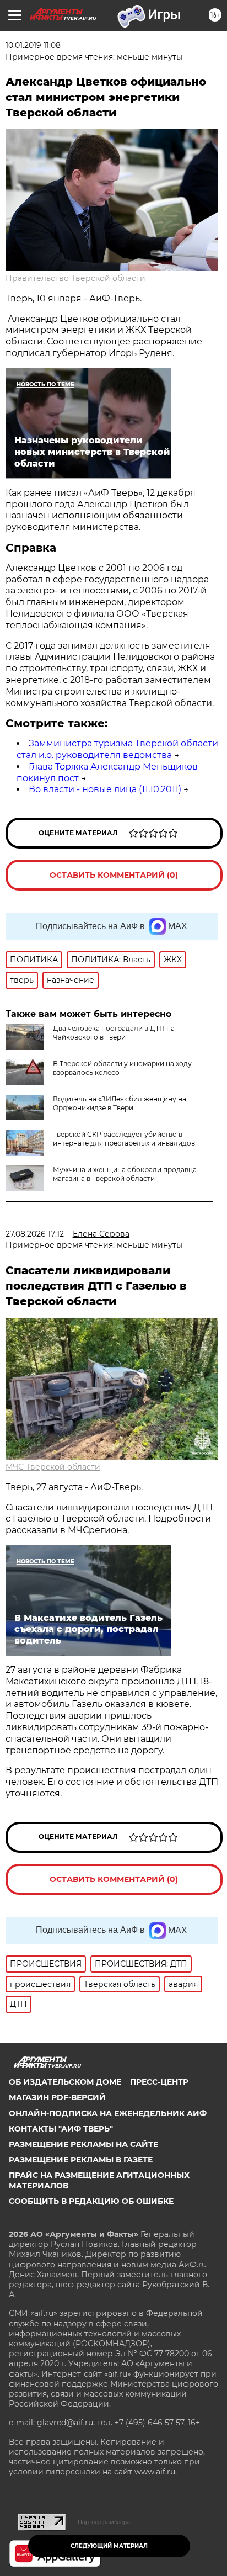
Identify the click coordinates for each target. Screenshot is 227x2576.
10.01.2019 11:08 (33, 45)
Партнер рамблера (104, 2522)
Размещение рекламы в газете (81, 2160)
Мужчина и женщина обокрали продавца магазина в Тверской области (125, 1174)
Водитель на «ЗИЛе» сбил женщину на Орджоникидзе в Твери (120, 1103)
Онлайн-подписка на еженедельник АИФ (108, 2113)
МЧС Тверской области (53, 1467)
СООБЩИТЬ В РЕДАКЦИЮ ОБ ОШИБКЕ (91, 2201)
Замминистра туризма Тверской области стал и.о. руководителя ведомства (117, 749)
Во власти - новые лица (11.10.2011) (105, 789)
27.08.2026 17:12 (35, 1234)
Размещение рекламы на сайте (83, 2144)
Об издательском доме (65, 2082)
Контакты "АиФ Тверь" (61, 2129)
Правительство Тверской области (75, 278)
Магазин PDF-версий (57, 2097)
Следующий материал (109, 2546)
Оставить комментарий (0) (114, 875)
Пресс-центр (159, 2082)
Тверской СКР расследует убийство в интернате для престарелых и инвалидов (124, 1139)
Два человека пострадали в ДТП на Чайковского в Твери (114, 1033)
